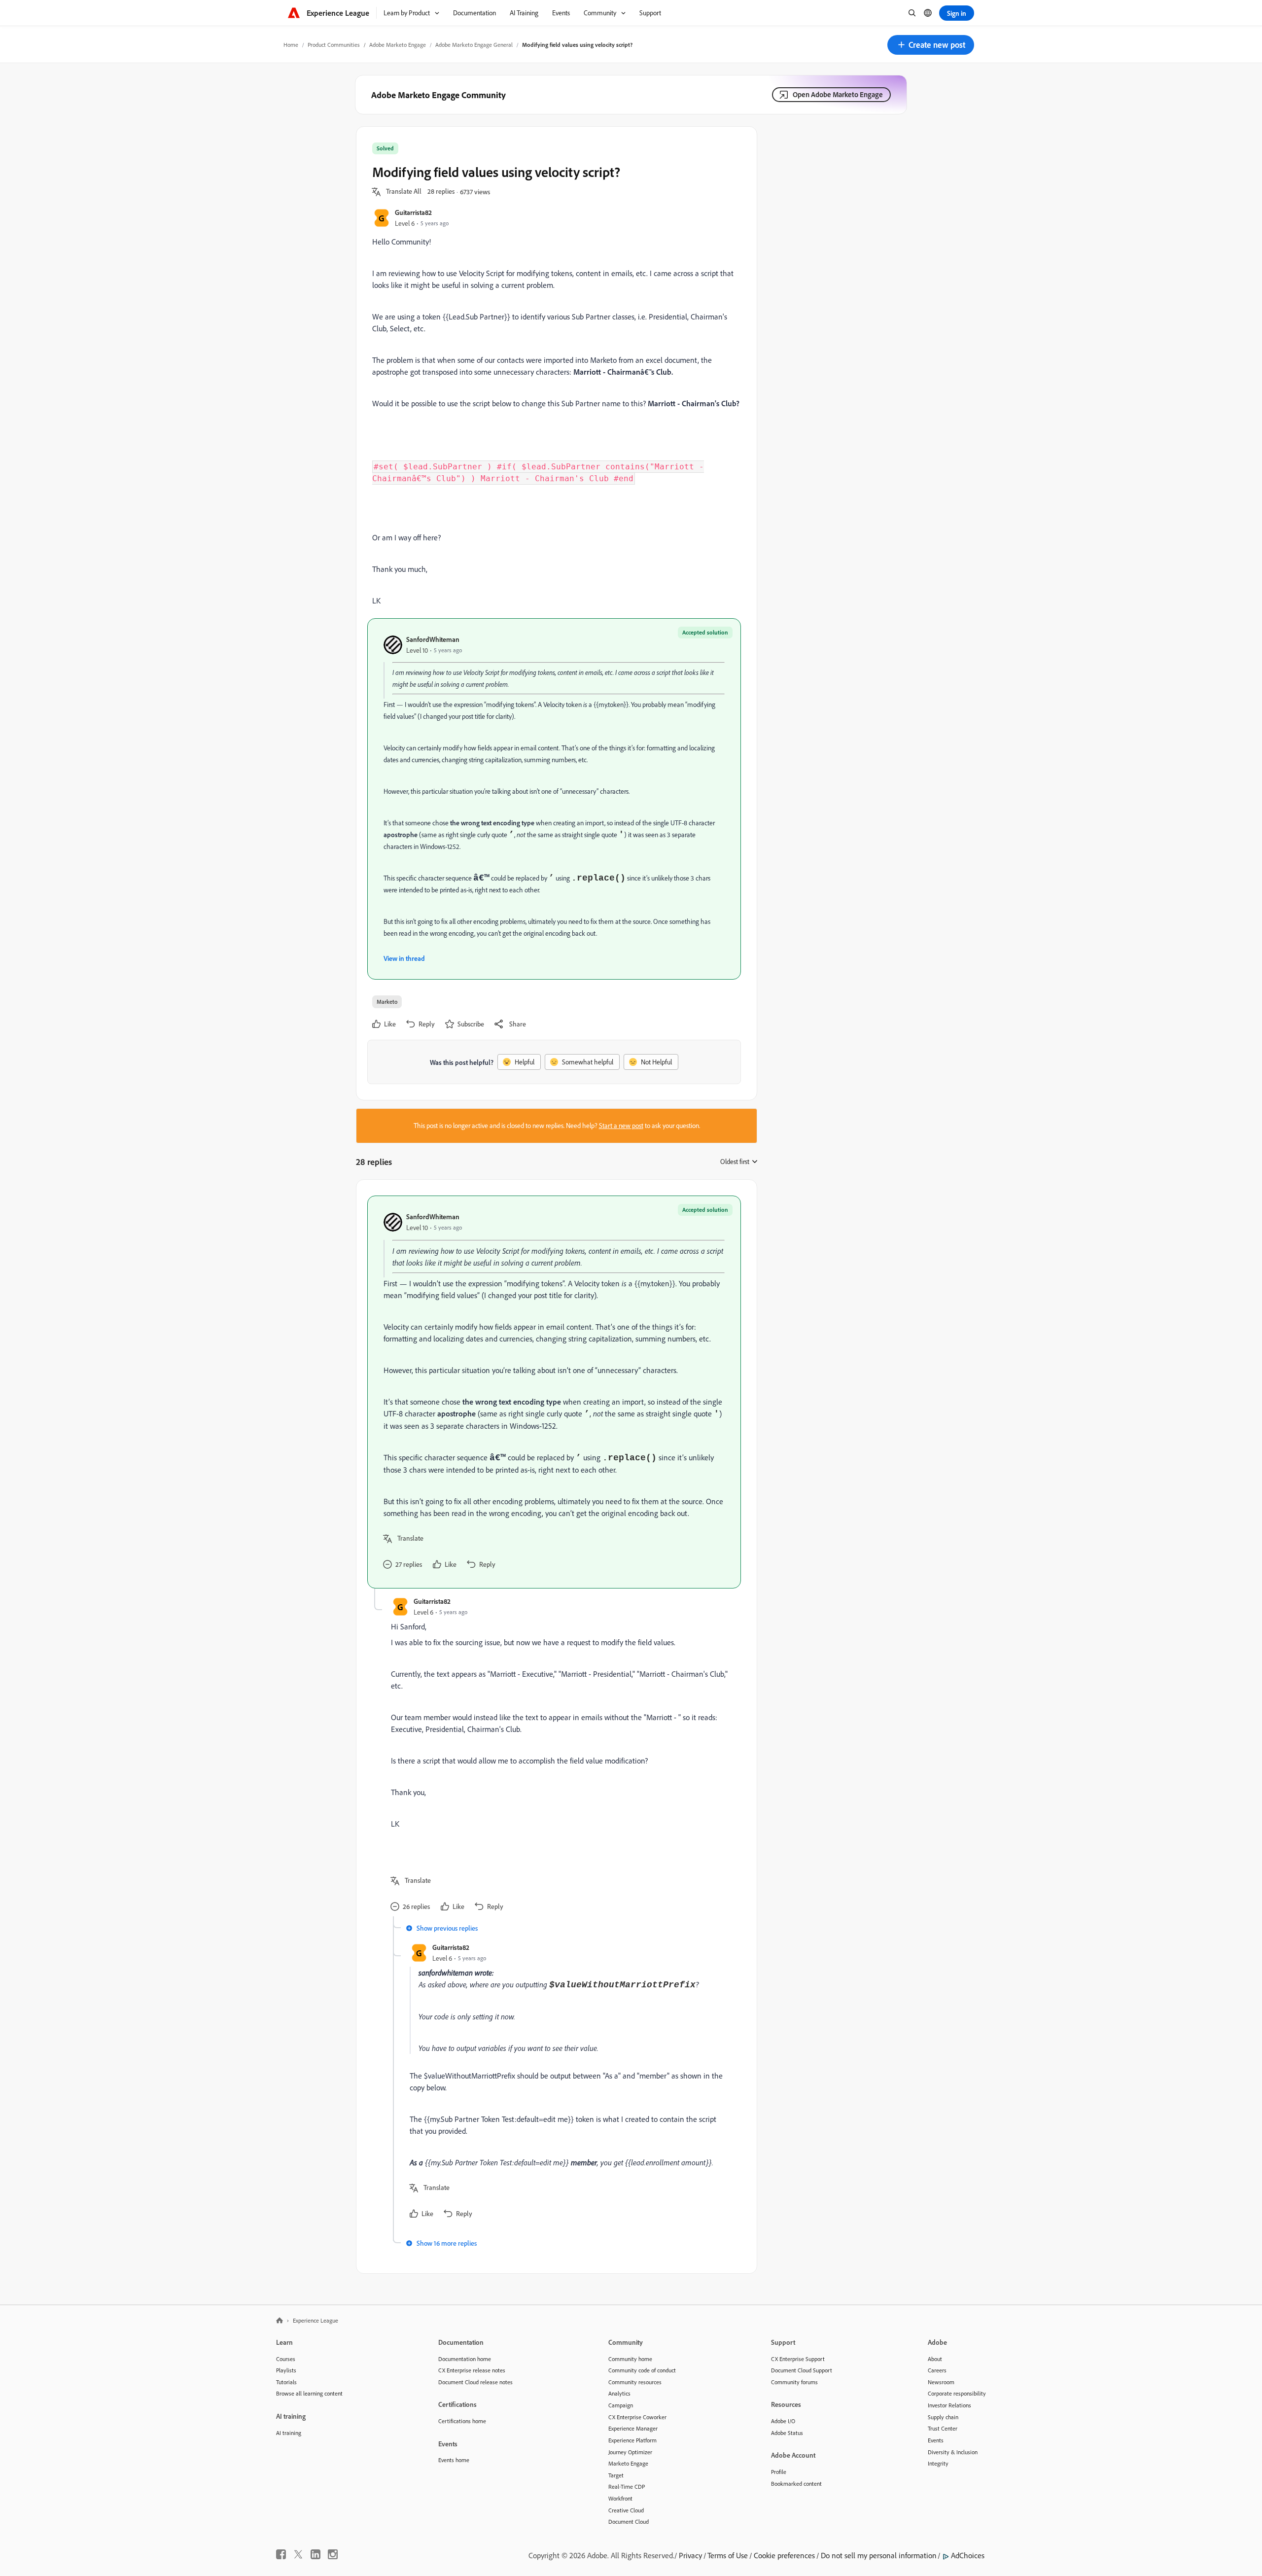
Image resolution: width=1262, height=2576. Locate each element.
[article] (554, 1392)
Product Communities (334, 45)
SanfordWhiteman (433, 639)
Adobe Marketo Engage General (474, 45)
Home (291, 45)
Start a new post (621, 1126)
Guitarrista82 (413, 212)
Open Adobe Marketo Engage (838, 94)
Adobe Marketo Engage (398, 45)
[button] (931, 45)
